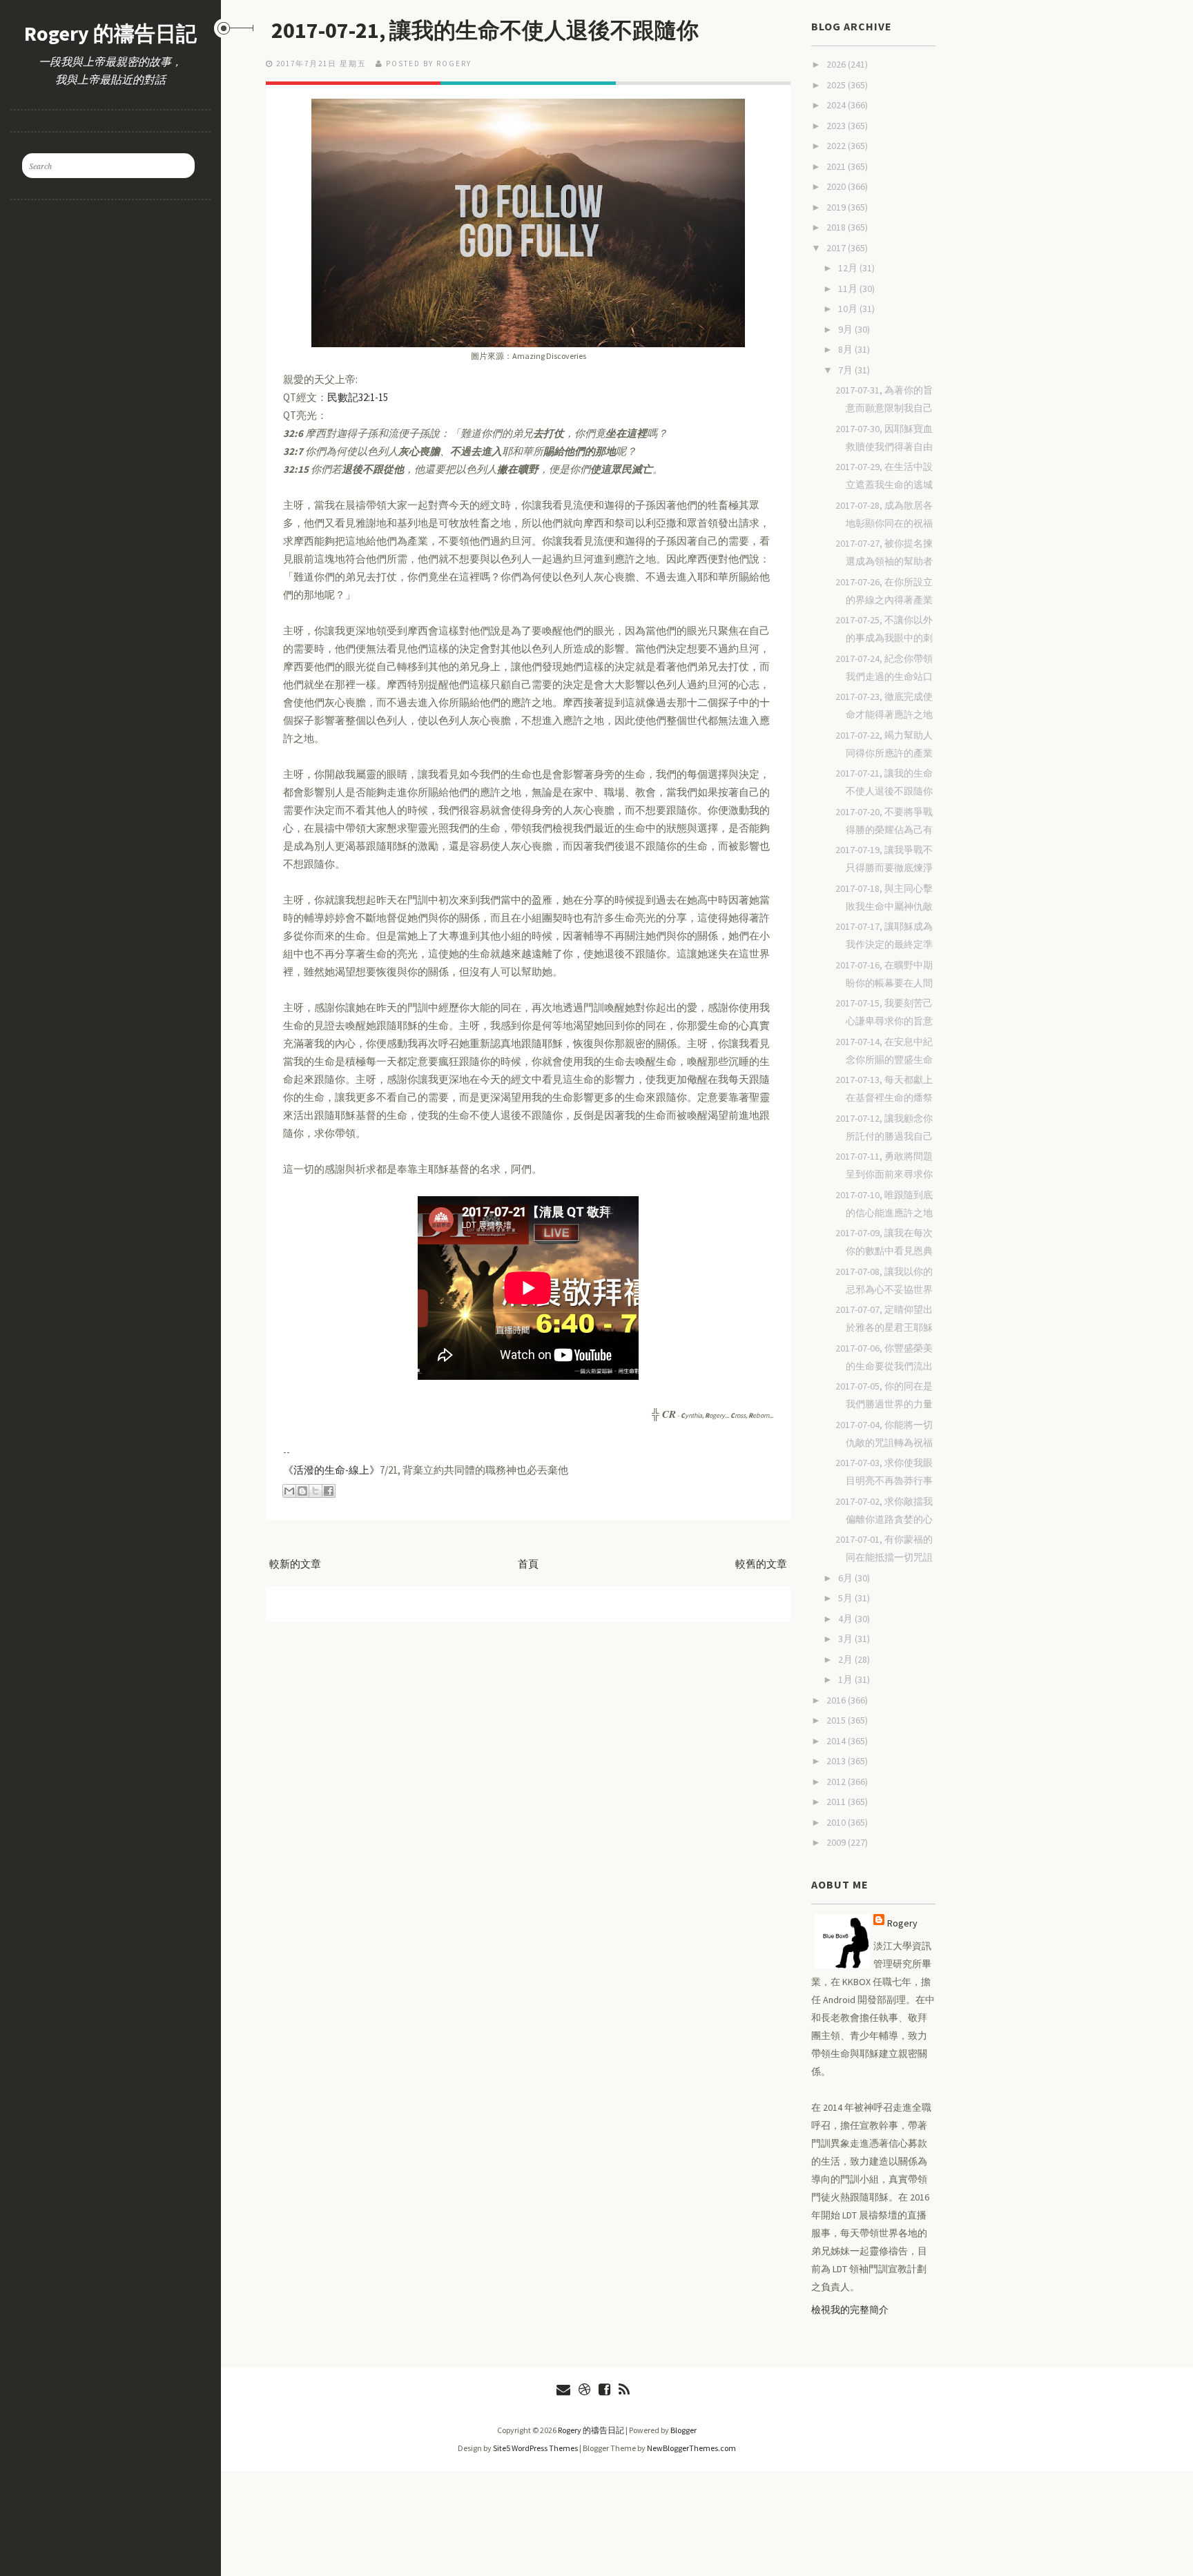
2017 (837, 248)
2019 (837, 207)
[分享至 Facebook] (329, 1491)
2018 (837, 227)
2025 (837, 85)
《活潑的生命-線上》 (331, 1470)
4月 (846, 1619)
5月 (846, 1598)
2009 (837, 1842)
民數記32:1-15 (358, 397)
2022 (837, 146)
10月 (849, 309)
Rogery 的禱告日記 (110, 33)
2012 (837, 1782)
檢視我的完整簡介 (850, 2310)
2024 (837, 105)
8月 (846, 349)
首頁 (528, 1564)
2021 (837, 166)
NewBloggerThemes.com (691, 2448)
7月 (846, 370)
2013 (837, 1761)
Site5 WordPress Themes (535, 2448)
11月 (849, 289)
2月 (846, 1659)
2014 (837, 1741)
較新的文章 (295, 1564)
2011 (837, 1802)
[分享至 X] (316, 1491)
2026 (837, 64)
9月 (846, 329)
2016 (837, 1700)
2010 (837, 1822)
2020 (837, 186)
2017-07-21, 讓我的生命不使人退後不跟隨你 (485, 30)
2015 (837, 1720)
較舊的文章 (761, 1564)
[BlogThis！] (302, 1491)
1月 (846, 1679)
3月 (846, 1639)
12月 (849, 268)
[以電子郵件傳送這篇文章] (289, 1491)
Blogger (683, 2430)
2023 (837, 126)
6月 (846, 1578)
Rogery (902, 1923)
